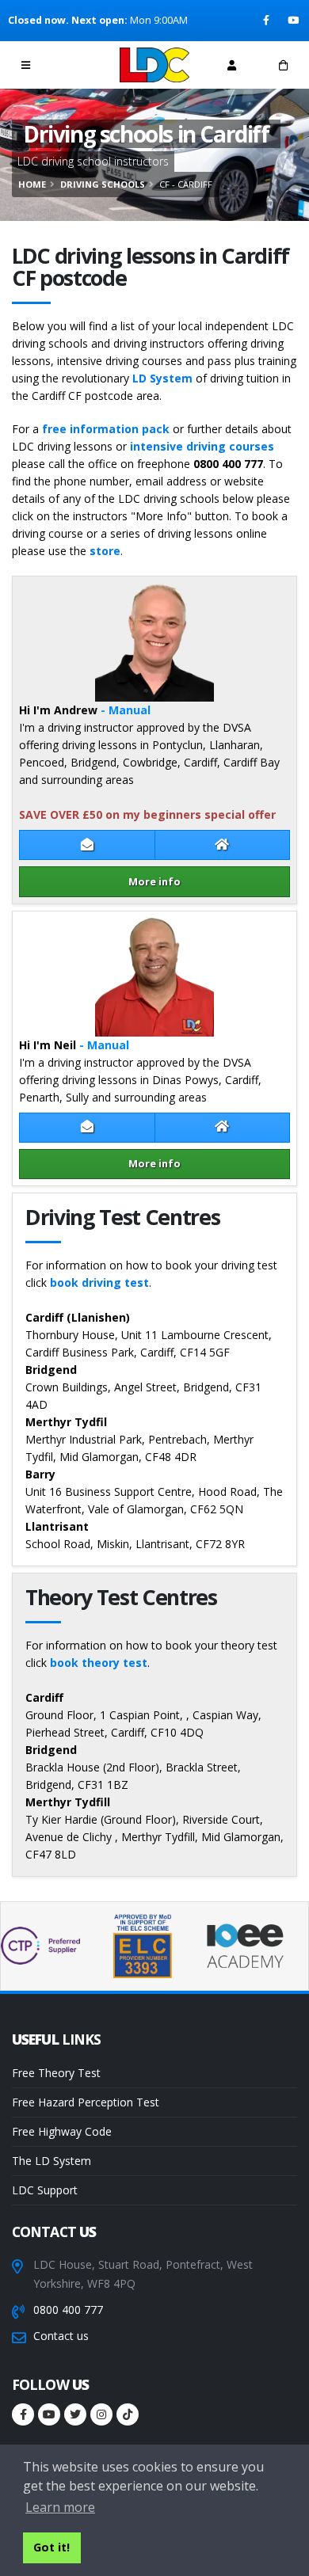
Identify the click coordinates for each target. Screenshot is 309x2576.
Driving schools (103, 184)
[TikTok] (128, 2414)
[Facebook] (267, 21)
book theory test (99, 1663)
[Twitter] (75, 2414)
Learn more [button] (60, 2507)
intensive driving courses (202, 446)
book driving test (99, 1282)
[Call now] (78, 65)
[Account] (232, 65)
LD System (162, 378)
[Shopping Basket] (283, 65)
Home (32, 184)
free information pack (106, 429)
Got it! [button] (51, 2547)
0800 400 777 (68, 2310)
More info (154, 881)
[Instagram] (101, 2414)
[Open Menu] (26, 65)
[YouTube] (294, 21)
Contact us (61, 2336)
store (105, 551)
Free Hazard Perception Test (86, 2102)
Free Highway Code (62, 2131)
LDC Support (45, 2190)
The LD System (51, 2161)
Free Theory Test (56, 2073)
